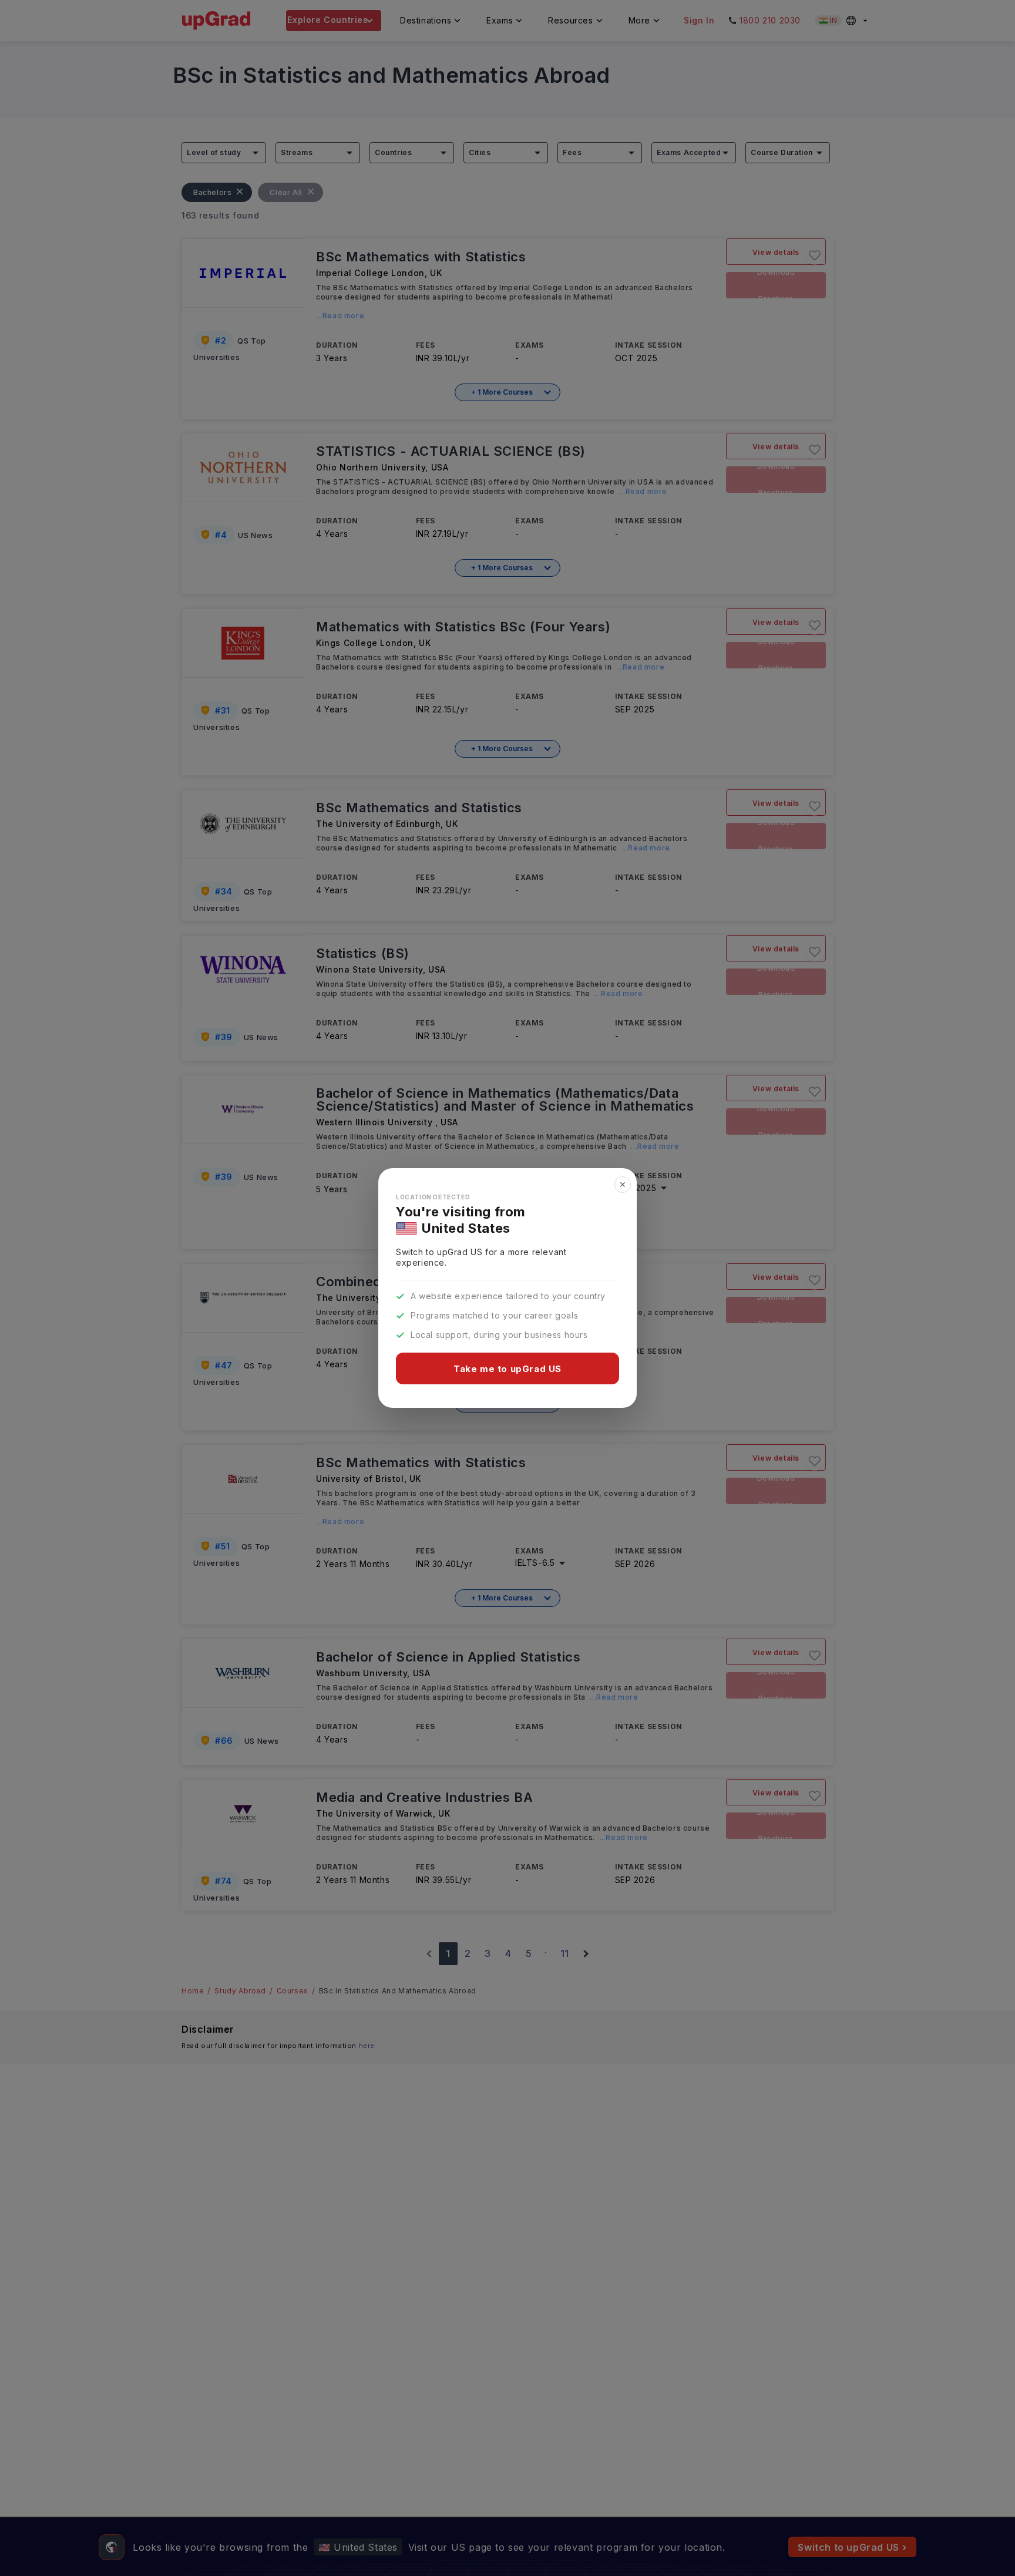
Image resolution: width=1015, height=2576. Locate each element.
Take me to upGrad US (508, 1369)
